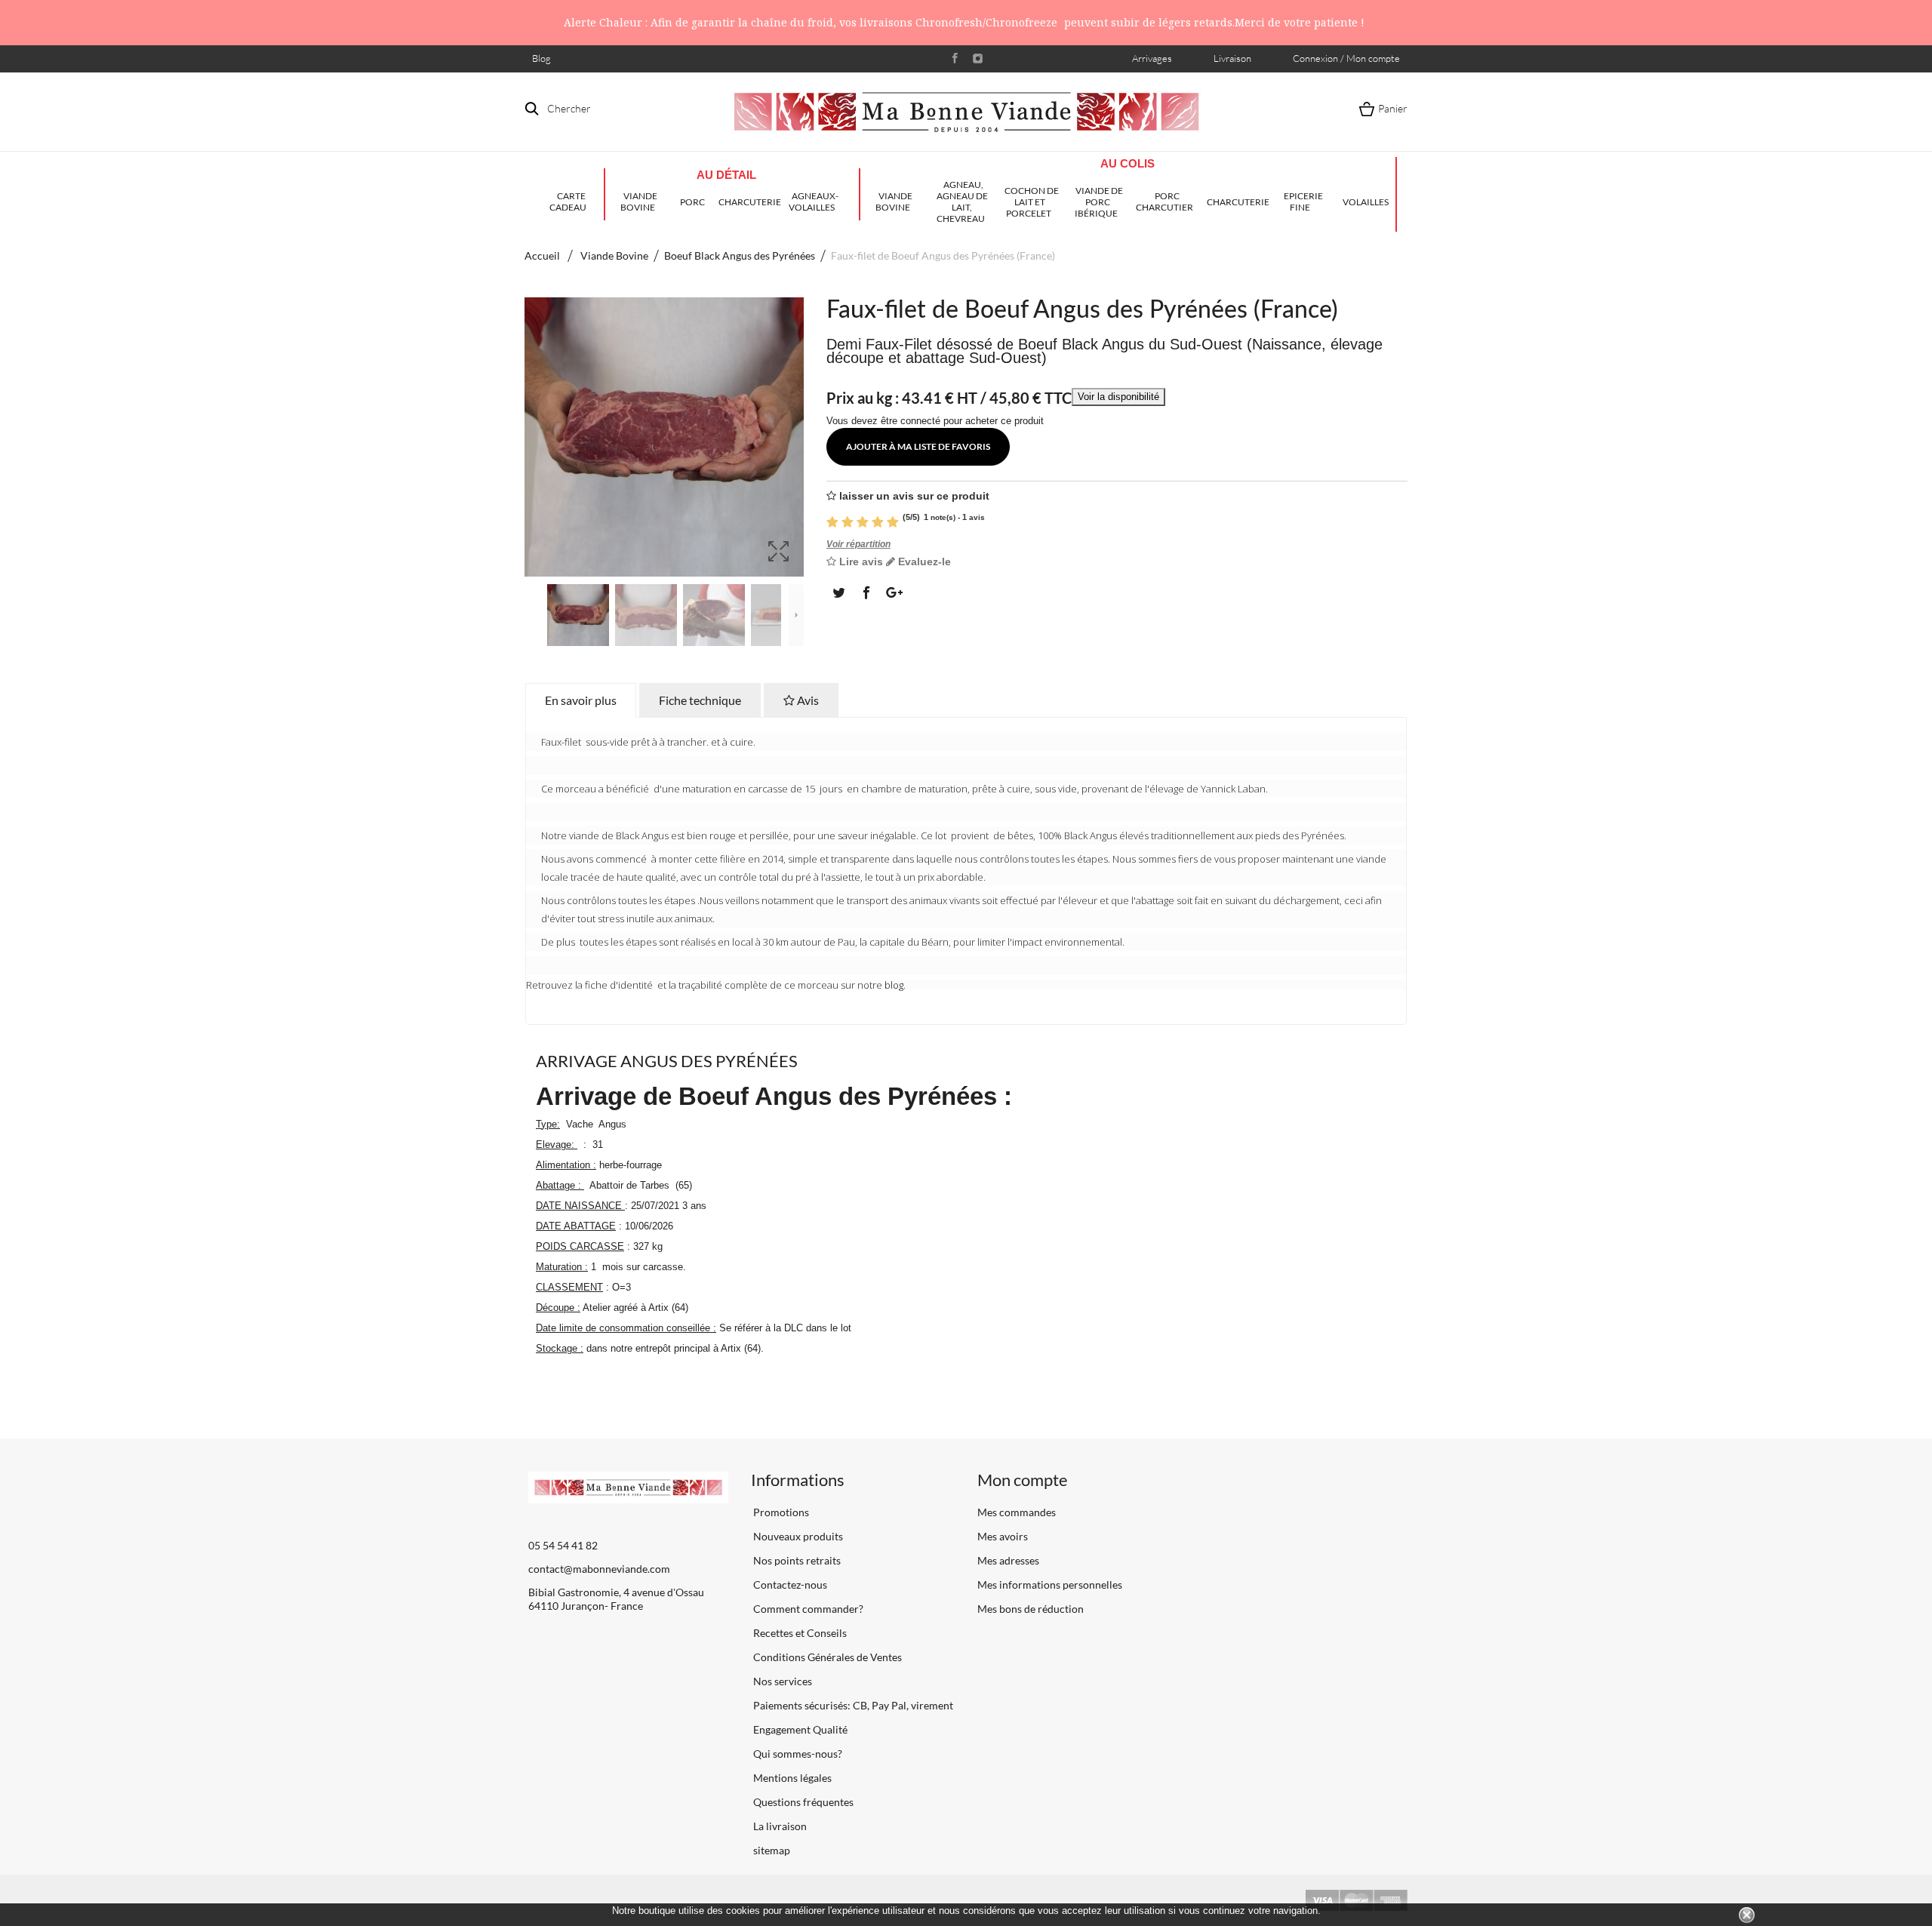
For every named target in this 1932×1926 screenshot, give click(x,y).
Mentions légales (791, 1778)
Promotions (780, 1512)
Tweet (838, 592)
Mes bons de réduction (1031, 1609)
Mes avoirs (1003, 1536)
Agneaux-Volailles (814, 202)
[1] (832, 520)
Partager (866, 592)
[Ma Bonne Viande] (966, 112)
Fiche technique (700, 700)
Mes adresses (1008, 1560)
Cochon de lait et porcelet (1032, 202)
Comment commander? (807, 1609)
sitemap (771, 1850)
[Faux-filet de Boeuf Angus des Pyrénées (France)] (578, 615)
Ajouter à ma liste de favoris (918, 446)
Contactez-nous (789, 1584)
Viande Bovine (639, 202)
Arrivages (1152, 58)
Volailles (1366, 202)
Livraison (1232, 58)
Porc (692, 202)
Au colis (1128, 163)
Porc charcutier (1164, 202)
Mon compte (1023, 1480)
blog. (895, 985)
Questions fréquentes (802, 1802)
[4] (878, 520)
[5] (893, 520)
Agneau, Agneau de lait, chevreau (962, 202)
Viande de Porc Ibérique (1099, 202)
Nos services (781, 1681)
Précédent (532, 615)
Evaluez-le (923, 561)
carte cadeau (568, 202)
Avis (807, 700)
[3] (863, 520)
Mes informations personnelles (1050, 1584)
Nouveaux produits (797, 1536)
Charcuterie (749, 202)
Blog (541, 58)
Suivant (796, 615)
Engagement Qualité (799, 1729)
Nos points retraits (796, 1560)
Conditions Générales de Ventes (826, 1657)
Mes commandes (1017, 1512)
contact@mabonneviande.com (599, 1569)
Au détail (726, 175)
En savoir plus (581, 700)
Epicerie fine (1303, 202)
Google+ (893, 592)
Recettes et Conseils (799, 1633)
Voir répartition (858, 544)
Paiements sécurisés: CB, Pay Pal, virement (852, 1705)
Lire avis (860, 561)
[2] (848, 520)
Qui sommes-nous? (797, 1754)
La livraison (779, 1826)
